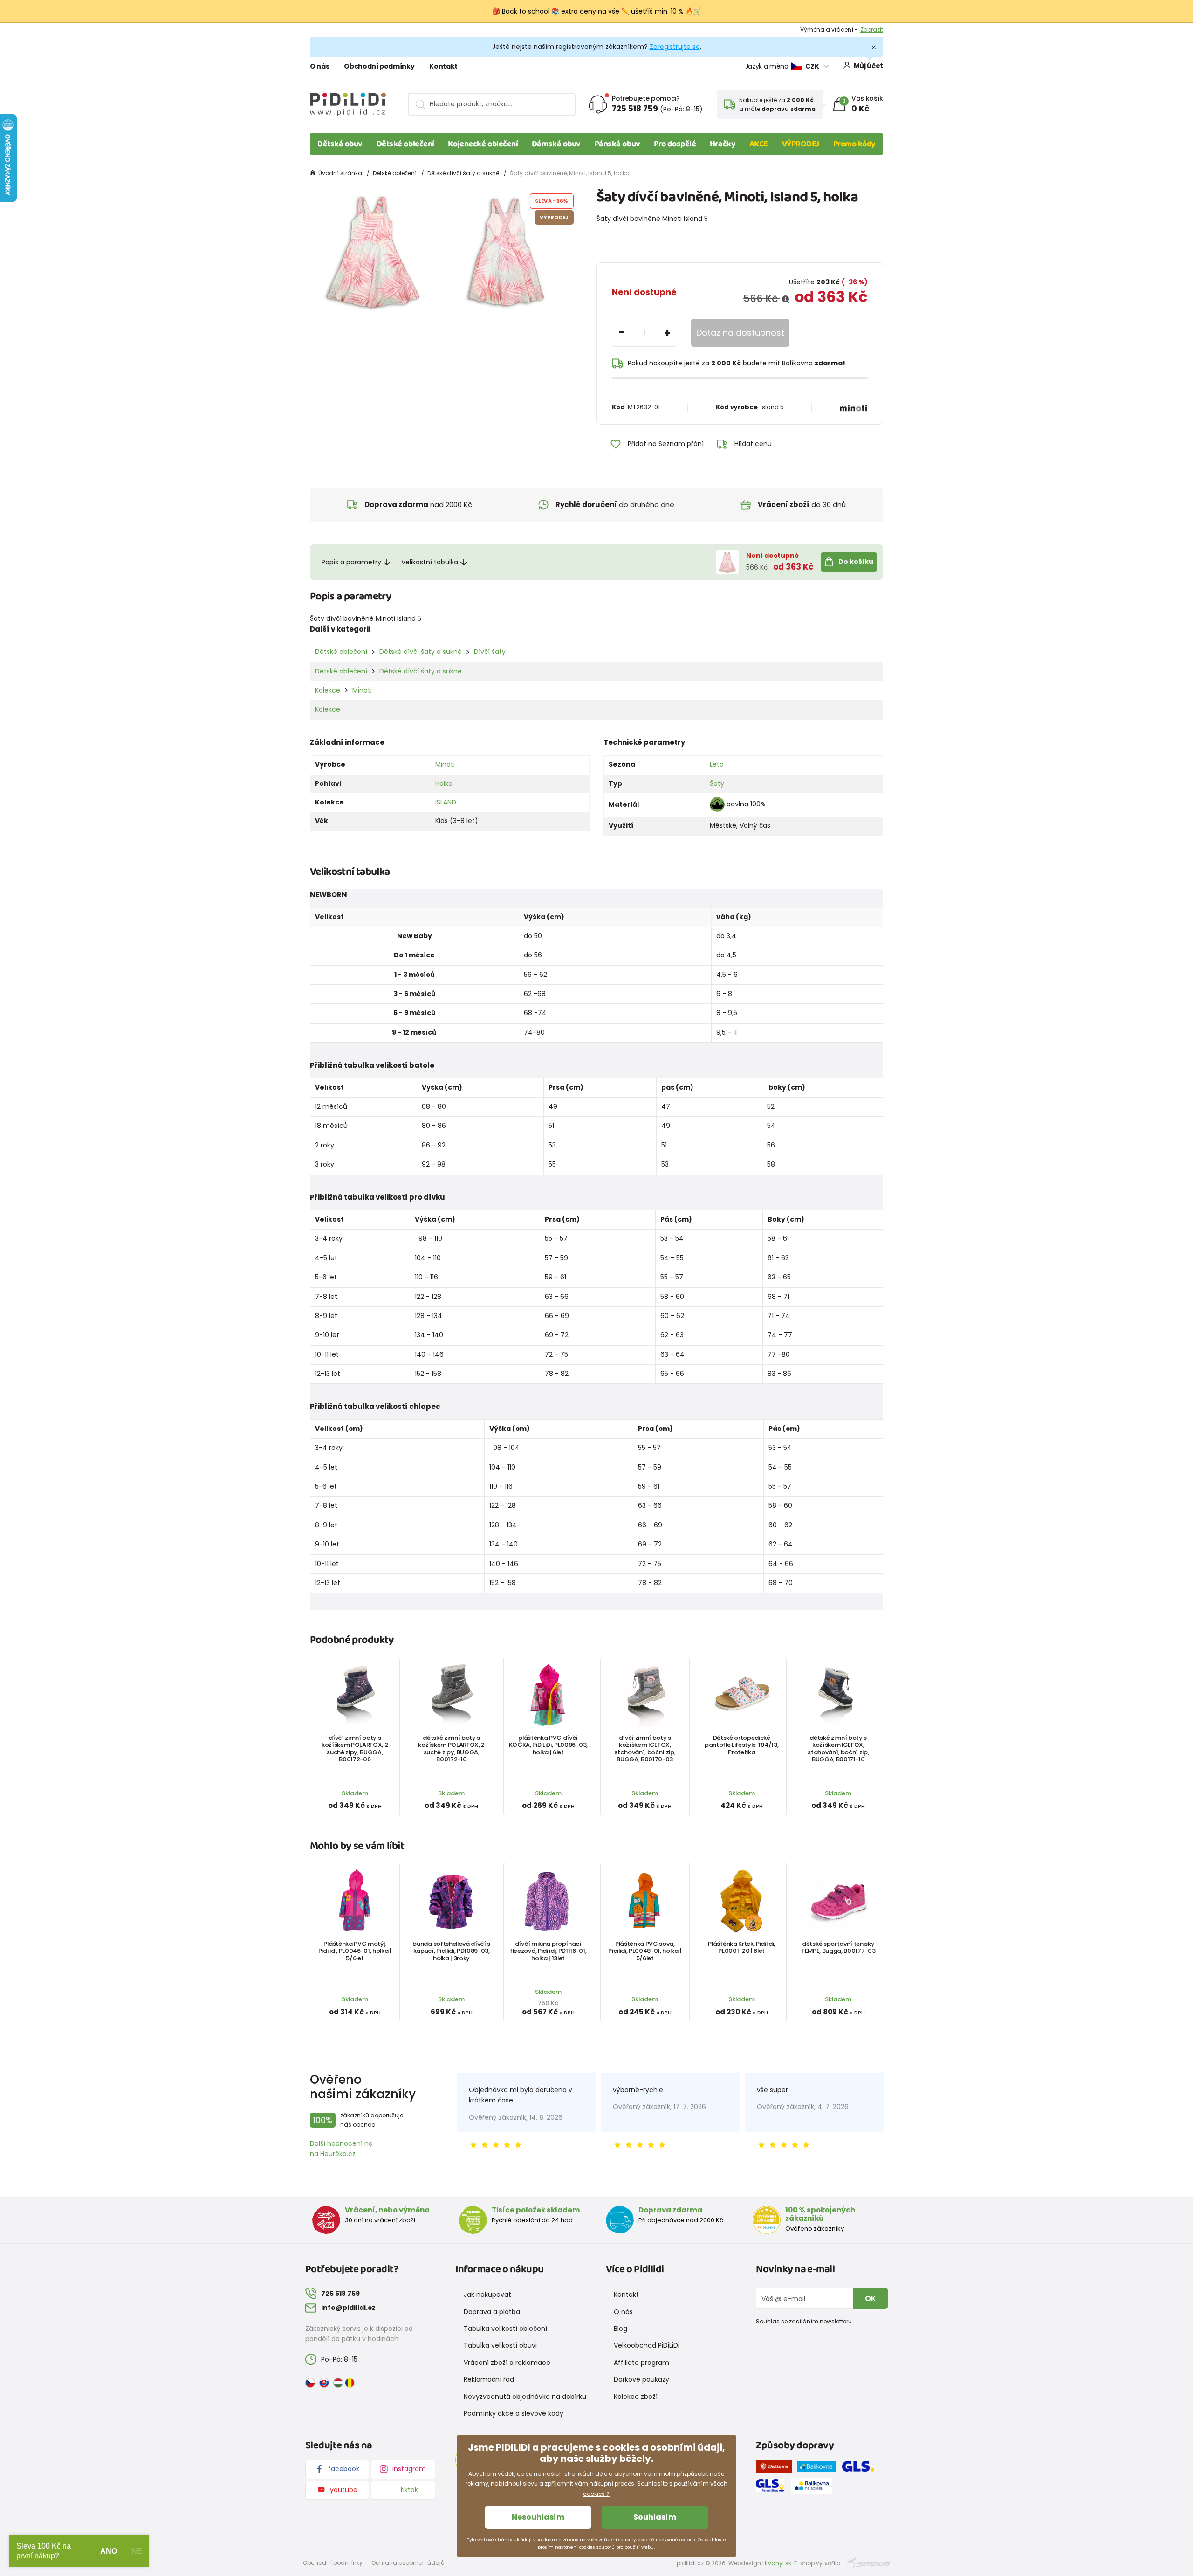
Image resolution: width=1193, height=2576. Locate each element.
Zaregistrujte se (675, 47)
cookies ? (596, 2494)
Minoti (362, 690)
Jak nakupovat (487, 2294)
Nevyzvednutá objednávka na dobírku (525, 2397)
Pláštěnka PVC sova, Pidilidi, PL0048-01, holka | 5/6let (645, 1951)
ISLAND (446, 802)
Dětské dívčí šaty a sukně (463, 173)
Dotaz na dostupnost (740, 333)
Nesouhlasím (538, 2517)
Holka (444, 783)
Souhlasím (655, 2517)
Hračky (723, 144)
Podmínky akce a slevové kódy (514, 2413)
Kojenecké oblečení (483, 144)
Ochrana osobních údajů (408, 2563)
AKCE (759, 144)
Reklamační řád (489, 2379)
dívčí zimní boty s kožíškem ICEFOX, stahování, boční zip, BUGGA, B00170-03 (645, 1748)
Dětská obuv (340, 144)
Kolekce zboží (636, 2397)
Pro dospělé (675, 144)
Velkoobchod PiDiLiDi (647, 2345)
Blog (620, 2329)
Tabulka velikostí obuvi (500, 2345)
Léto (717, 764)
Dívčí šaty (490, 652)
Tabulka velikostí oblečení (505, 2329)
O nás (319, 66)
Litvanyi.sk (777, 2563)
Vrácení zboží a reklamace (507, 2363)
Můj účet (868, 66)
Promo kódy (855, 144)
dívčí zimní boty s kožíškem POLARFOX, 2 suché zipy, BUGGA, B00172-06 (355, 1748)
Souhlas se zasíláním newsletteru (804, 2321)
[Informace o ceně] (785, 299)
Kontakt (443, 66)
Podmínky (869, 30)
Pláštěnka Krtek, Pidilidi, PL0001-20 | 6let (741, 1947)
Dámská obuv (556, 144)
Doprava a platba (492, 2312)
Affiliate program (641, 2363)
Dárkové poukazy (641, 2379)
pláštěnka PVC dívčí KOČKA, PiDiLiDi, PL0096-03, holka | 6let (548, 1745)
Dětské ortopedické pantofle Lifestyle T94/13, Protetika (742, 1745)
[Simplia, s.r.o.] (868, 2563)
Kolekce (328, 690)
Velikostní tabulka (430, 562)
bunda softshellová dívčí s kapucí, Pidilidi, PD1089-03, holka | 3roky (451, 1951)
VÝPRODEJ (801, 144)
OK (871, 2298)
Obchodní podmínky (379, 66)
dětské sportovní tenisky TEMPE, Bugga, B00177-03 (838, 1947)
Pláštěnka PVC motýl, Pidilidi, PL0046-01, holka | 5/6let (355, 1951)
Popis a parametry (351, 562)
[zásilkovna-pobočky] (776, 2468)
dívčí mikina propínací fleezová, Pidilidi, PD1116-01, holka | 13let (548, 1951)
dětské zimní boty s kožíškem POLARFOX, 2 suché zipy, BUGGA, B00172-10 (451, 1748)
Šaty (717, 783)
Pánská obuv (617, 144)
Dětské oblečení (405, 144)
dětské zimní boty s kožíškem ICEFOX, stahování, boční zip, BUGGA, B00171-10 (838, 1748)
